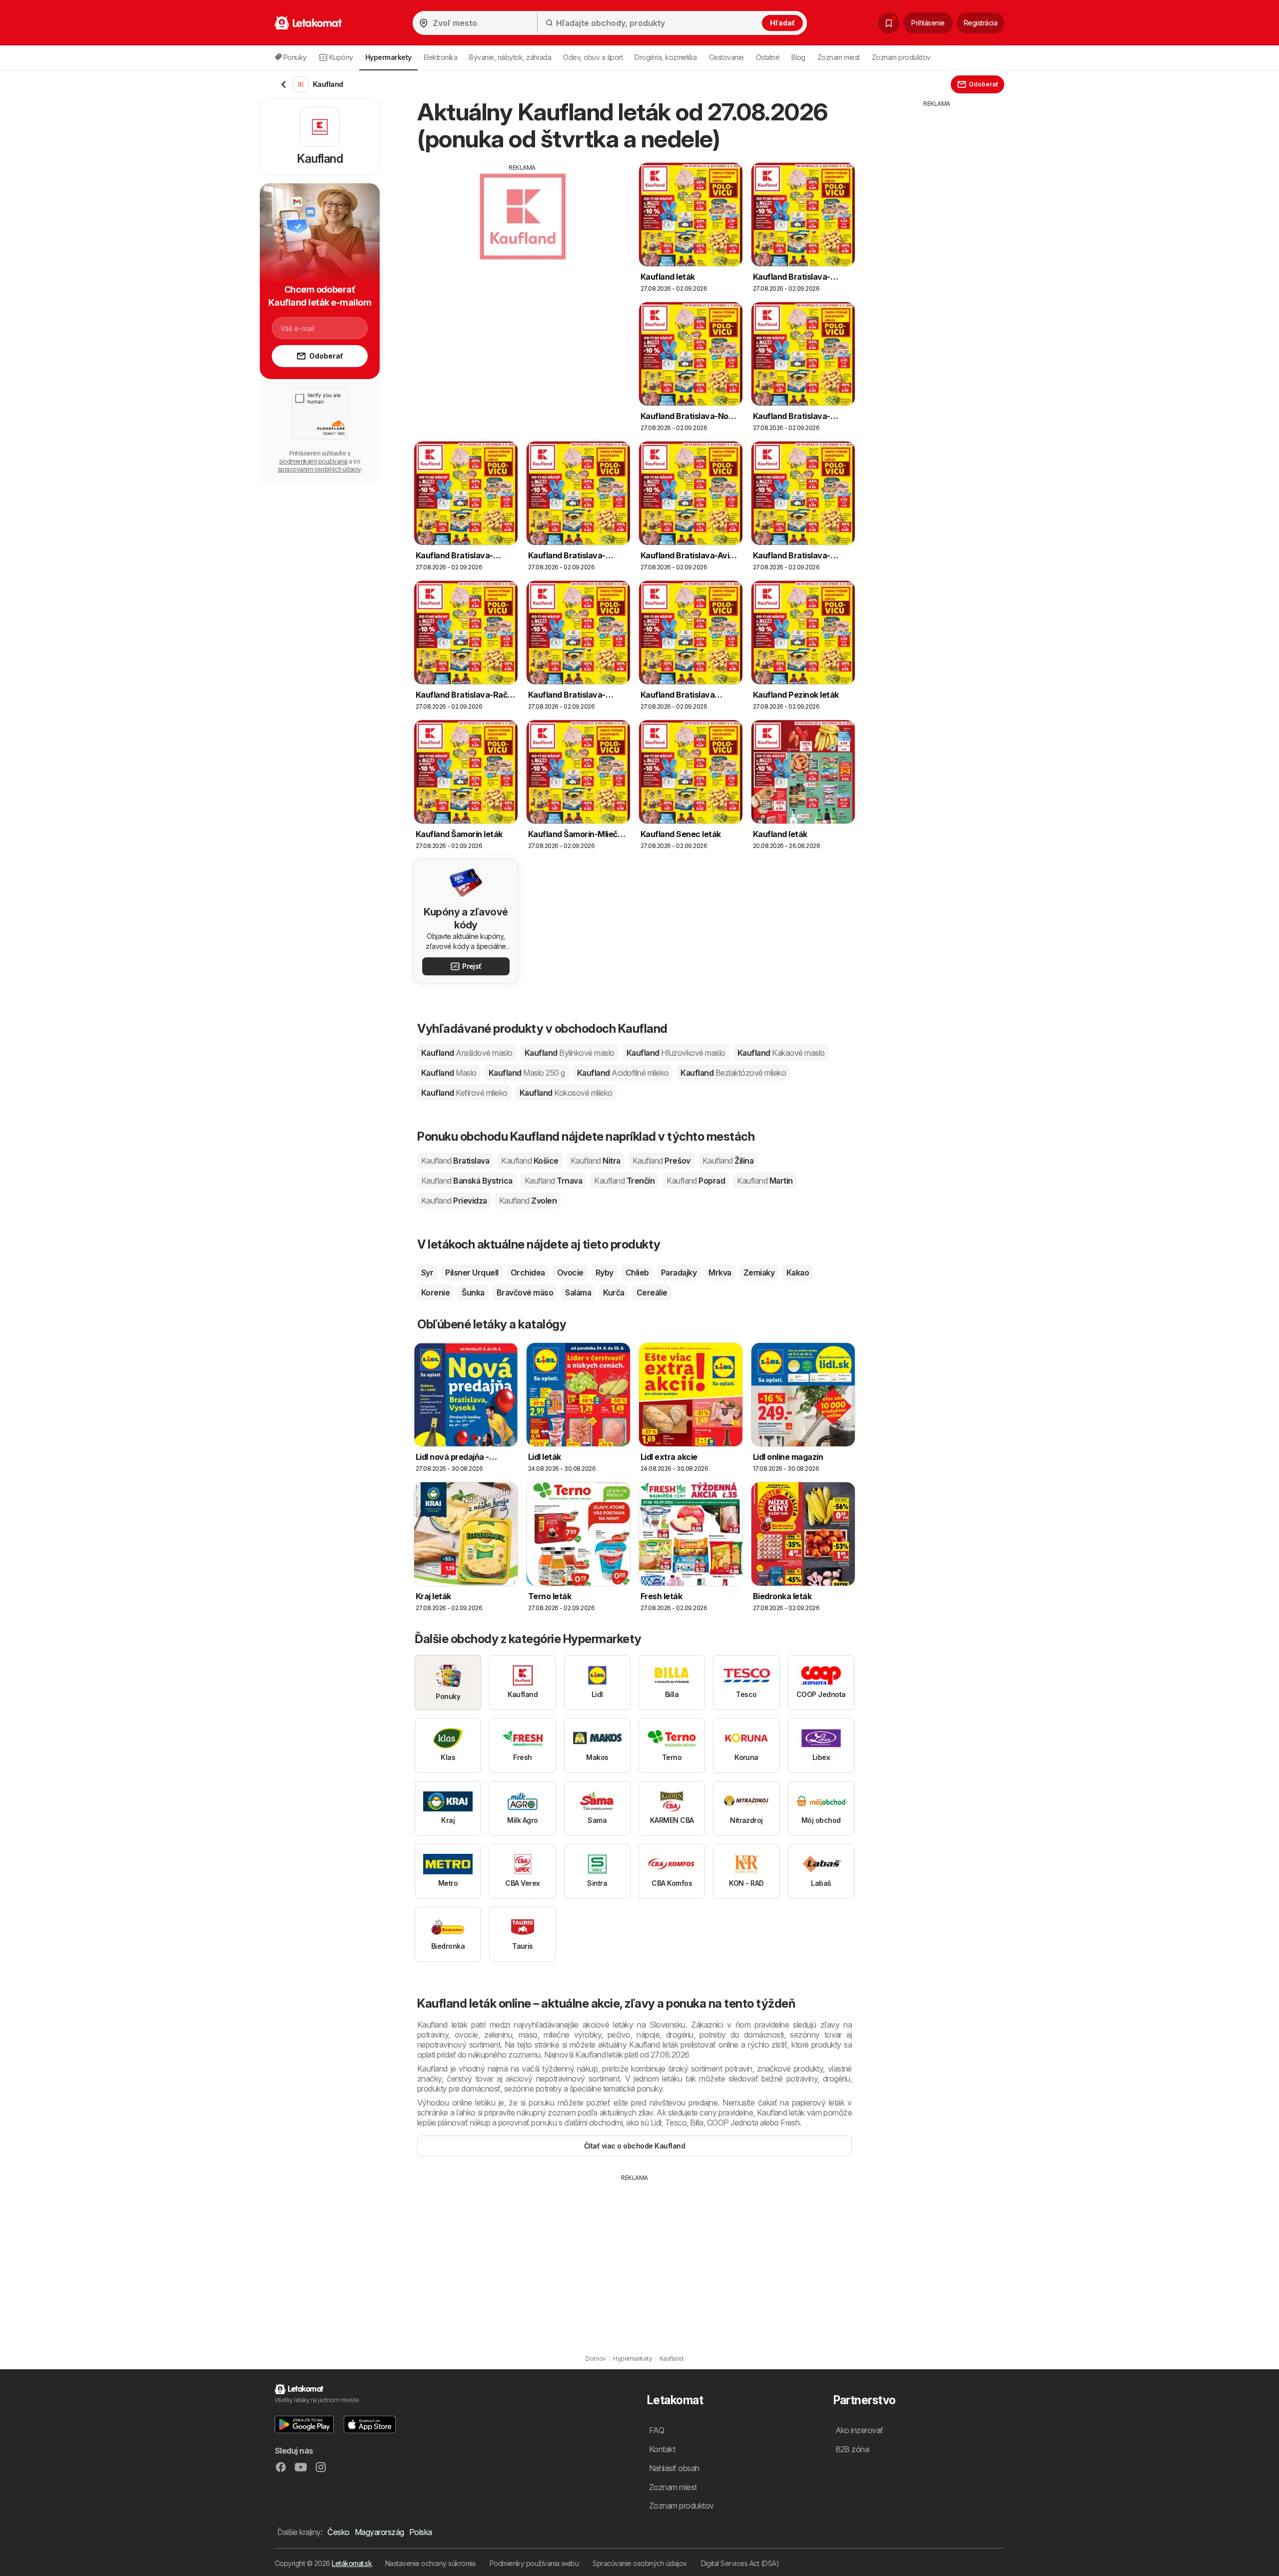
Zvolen (528, 1201)
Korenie (435, 1292)
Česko (338, 2532)
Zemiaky (759, 1273)
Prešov (661, 1161)
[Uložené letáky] (889, 23)
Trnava (553, 1181)
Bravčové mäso (525, 1292)
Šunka (473, 1292)
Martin (765, 1181)
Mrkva (720, 1273)
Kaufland (467, 1053)
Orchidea (528, 1273)
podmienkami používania (314, 461)
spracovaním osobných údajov (319, 469)
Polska (421, 2532)
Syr (427, 1273)
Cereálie (652, 1292)
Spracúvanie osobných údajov (639, 2563)
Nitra (596, 1161)
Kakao (798, 1273)
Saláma (578, 1292)
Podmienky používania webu (534, 2563)
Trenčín (624, 1181)
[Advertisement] (522, 242)
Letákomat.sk (352, 2563)
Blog (798, 57)
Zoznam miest (839, 57)
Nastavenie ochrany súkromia (430, 2563)
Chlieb (637, 1273)
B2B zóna (852, 2449)
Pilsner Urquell (472, 1273)
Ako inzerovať (859, 2430)
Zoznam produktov (901, 57)
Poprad (696, 1181)
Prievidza (454, 1201)
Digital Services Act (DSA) (740, 2563)
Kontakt (662, 2449)
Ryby (605, 1273)
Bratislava (455, 1161)
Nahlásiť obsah (674, 2468)
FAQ (656, 2430)
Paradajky (679, 1273)
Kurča (614, 1292)
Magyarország (379, 2532)
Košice (530, 1161)
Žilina (728, 1161)
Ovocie (570, 1273)
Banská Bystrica (467, 1181)
